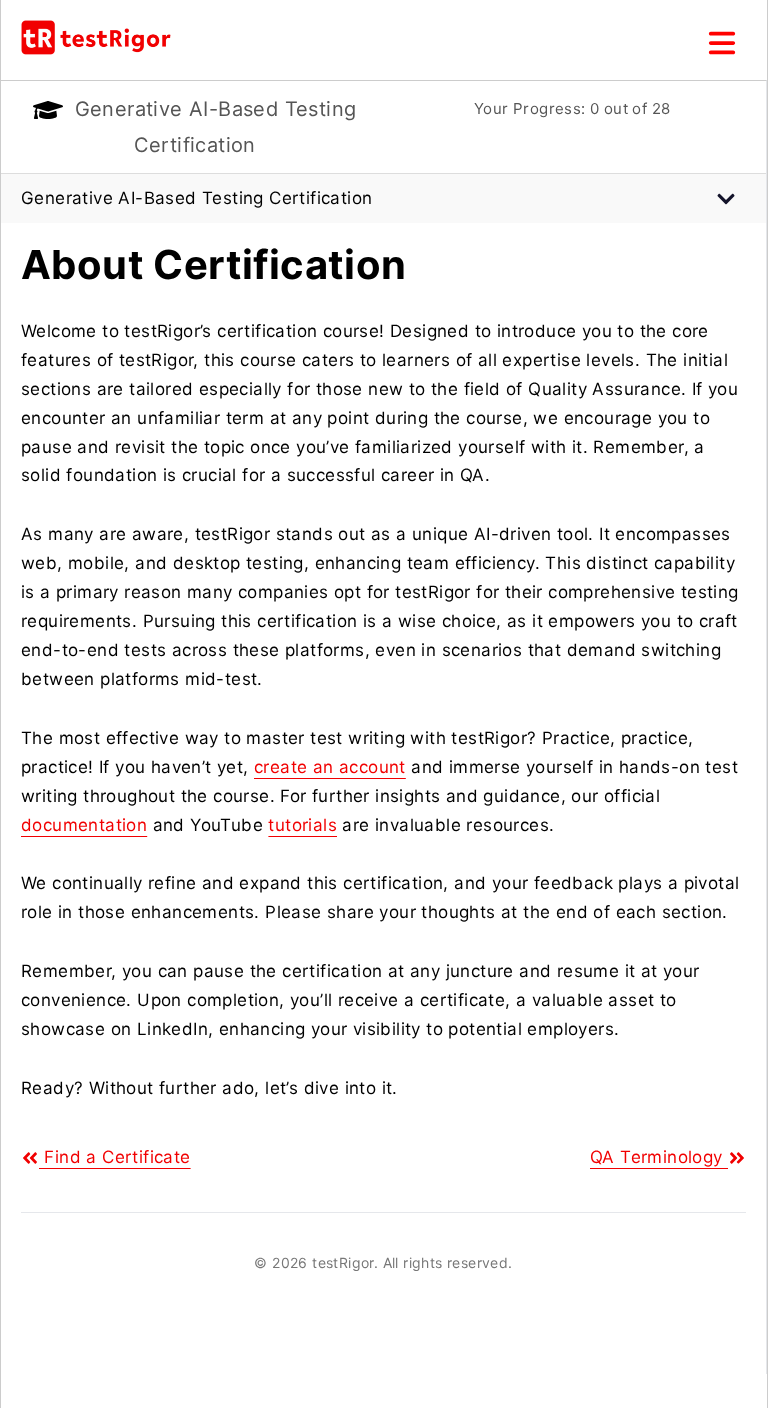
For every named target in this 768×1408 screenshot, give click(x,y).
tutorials (302, 825)
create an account (330, 767)
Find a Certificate (115, 1157)
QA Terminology (659, 1157)
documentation (84, 825)
